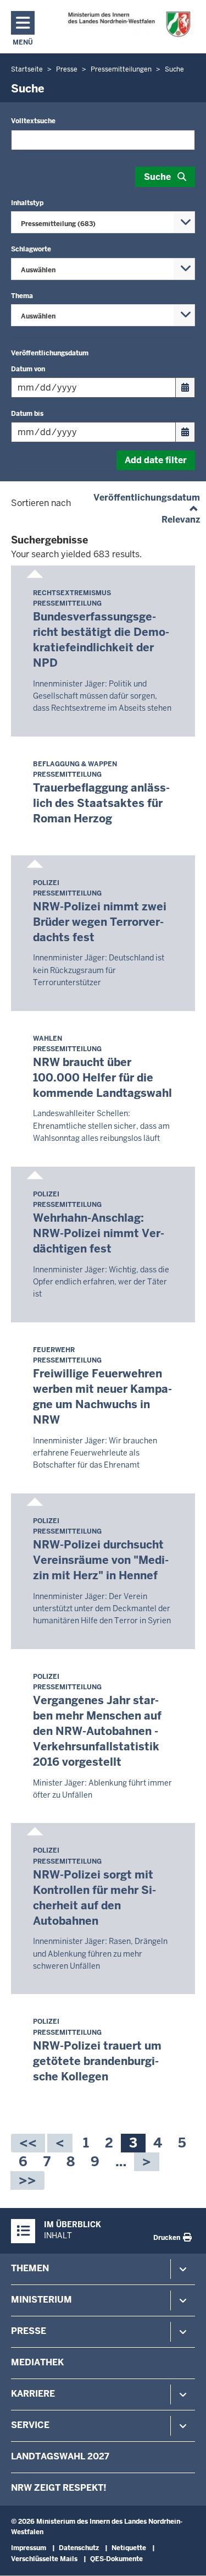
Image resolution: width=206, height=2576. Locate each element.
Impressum (29, 2548)
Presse (29, 2331)
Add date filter (156, 460)
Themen (30, 2268)
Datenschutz (79, 2548)
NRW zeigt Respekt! (59, 2488)
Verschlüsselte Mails (44, 2559)
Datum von (28, 369)
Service (30, 2425)
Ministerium (41, 2300)
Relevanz (181, 520)
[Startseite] (129, 24)
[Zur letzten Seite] (27, 2180)
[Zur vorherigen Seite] (60, 2143)
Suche (157, 177)
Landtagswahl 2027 (60, 2456)
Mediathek (37, 2362)
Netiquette (129, 2548)
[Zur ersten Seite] (28, 2143)
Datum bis (27, 414)
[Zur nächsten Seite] (147, 2162)
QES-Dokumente (116, 2559)
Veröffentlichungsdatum (147, 498)
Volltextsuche (33, 121)
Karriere (33, 2394)
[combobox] (103, 222)
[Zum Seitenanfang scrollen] (184, 2556)
